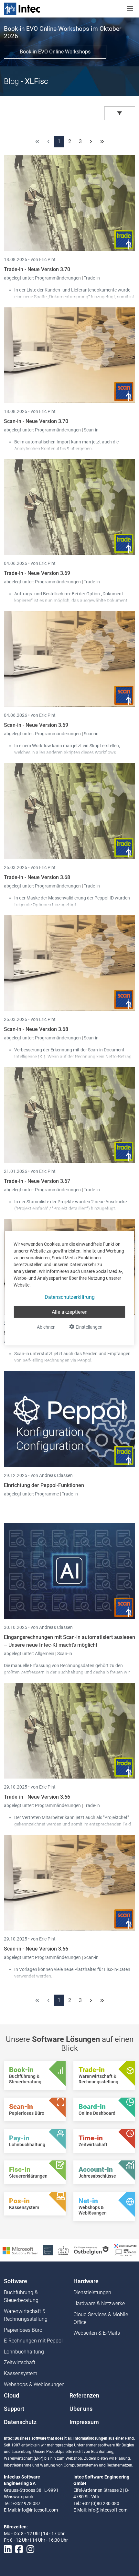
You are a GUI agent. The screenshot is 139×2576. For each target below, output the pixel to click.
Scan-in (91, 430)
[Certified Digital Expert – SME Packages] (125, 2250)
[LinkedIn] (8, 2549)
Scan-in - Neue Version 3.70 (36, 421)
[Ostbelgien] (92, 2250)
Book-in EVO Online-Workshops (55, 52)
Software (16, 2281)
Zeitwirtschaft (20, 2362)
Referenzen (84, 2396)
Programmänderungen (58, 278)
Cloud (11, 2396)
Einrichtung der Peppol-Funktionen (44, 1485)
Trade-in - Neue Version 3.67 (37, 1181)
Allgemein (45, 1654)
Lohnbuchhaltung (24, 2352)
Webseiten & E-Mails (97, 2333)
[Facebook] (19, 2549)
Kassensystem (21, 2373)
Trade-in (92, 278)
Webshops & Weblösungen (34, 2384)
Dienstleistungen (92, 2292)
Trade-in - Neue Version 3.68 (37, 877)
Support (14, 2409)
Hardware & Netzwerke (99, 2303)
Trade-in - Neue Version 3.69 (37, 573)
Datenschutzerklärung (70, 1297)
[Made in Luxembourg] (63, 2250)
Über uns (81, 2409)
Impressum (84, 2422)
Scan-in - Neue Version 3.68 (36, 1029)
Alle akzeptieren (70, 1312)
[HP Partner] (48, 2250)
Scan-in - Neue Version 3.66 (36, 1949)
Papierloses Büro (23, 2330)
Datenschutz (20, 2422)
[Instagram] (30, 2549)
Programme (47, 1494)
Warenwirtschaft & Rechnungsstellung (26, 2315)
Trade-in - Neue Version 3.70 (37, 269)
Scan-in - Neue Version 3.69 (36, 725)
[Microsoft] (20, 2250)
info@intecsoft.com (38, 2510)
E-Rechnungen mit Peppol (33, 2341)
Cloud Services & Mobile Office (101, 2318)
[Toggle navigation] (130, 9)
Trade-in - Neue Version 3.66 (37, 1797)
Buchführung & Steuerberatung (21, 2296)
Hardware (86, 2281)
